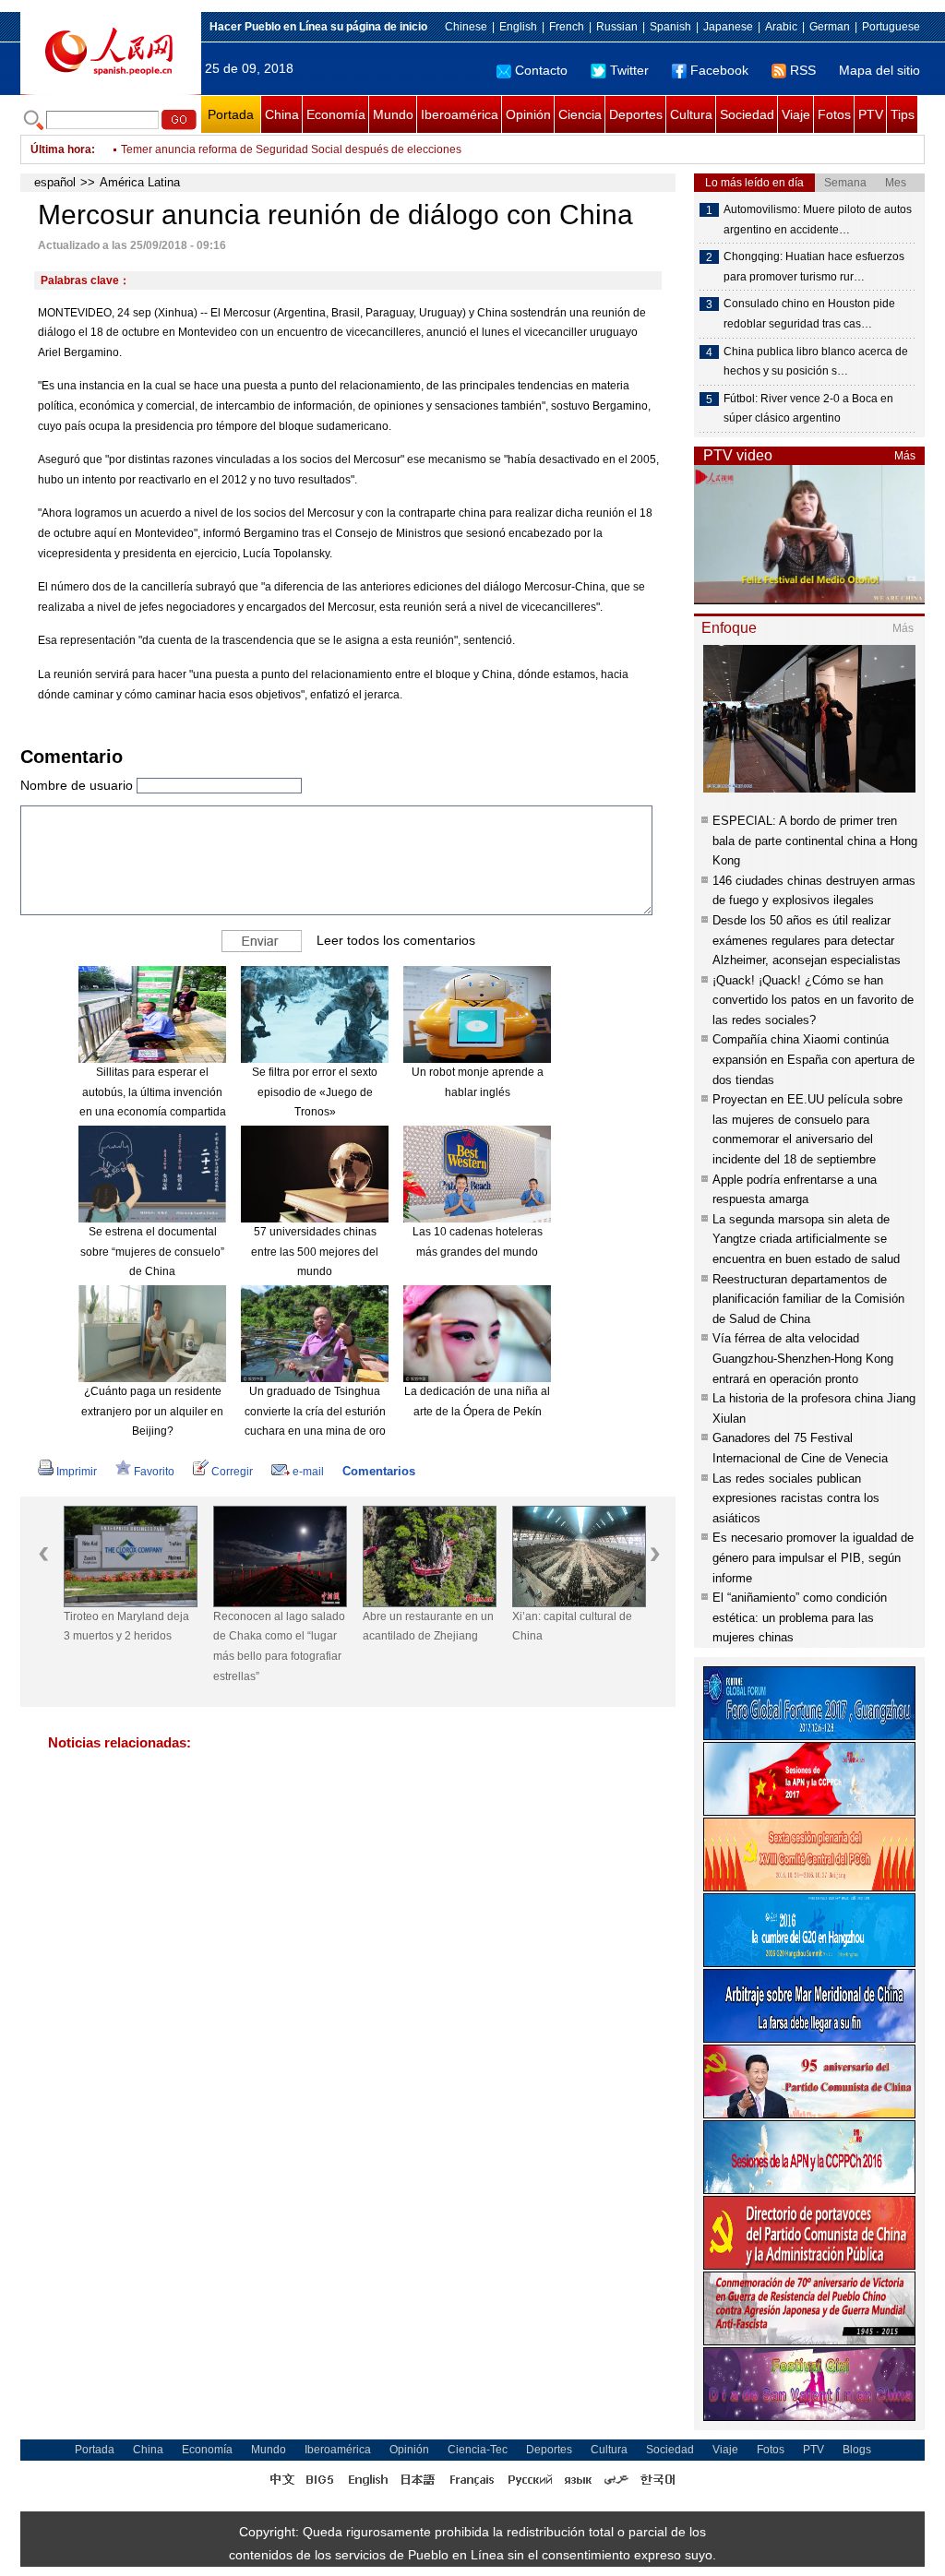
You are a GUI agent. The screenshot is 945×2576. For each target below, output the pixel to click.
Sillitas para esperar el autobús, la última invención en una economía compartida (153, 1092)
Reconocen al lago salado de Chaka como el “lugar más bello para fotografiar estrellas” (268, 1646)
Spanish (670, 27)
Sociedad (747, 114)
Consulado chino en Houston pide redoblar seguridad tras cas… (809, 314)
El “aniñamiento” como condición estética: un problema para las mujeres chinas (800, 1617)
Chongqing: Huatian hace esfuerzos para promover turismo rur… (814, 267)
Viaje (796, 114)
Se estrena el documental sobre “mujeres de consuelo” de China (152, 1252)
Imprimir (77, 1472)
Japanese (728, 27)
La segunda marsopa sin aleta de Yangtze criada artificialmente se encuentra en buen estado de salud (806, 1239)
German (830, 27)
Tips (903, 114)
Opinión (528, 114)
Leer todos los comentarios (396, 940)
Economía (336, 114)
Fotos (834, 114)
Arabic (781, 27)
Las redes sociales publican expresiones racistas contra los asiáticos (796, 1498)
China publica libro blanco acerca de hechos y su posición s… (816, 362)
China (282, 114)
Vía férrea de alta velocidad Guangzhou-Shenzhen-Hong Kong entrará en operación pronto (803, 1358)
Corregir (232, 1472)
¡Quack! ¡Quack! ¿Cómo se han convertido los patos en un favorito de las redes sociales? (813, 1000)
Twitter (629, 70)
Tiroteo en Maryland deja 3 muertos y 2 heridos (115, 1627)
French (567, 27)
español (55, 182)
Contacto (541, 70)
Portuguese (891, 27)
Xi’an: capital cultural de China (561, 1627)
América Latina (140, 182)
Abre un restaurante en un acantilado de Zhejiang (417, 1627)
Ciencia (580, 114)
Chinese (466, 27)
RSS (803, 70)
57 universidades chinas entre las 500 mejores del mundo (315, 1252)
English (518, 27)
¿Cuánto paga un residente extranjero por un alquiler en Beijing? (152, 1411)
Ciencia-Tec (478, 2450)
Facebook (719, 70)
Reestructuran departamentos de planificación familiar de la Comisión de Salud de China (808, 1299)
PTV (871, 114)
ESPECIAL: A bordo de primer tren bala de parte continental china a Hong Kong (815, 841)
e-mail (308, 1472)
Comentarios (379, 1471)
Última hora (61, 149)
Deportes (636, 114)
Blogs (857, 2450)
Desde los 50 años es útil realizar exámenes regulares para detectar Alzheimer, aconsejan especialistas (807, 940)
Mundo (393, 114)
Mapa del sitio (879, 70)
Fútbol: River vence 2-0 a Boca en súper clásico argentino (808, 409)
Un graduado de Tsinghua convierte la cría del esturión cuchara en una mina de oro (315, 1411)
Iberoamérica (460, 114)
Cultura (691, 114)
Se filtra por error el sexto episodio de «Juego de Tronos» (315, 1092)
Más (905, 456)
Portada (231, 114)
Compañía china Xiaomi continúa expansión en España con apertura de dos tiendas (813, 1059)
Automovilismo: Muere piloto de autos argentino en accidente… (818, 220)
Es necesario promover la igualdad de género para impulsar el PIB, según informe (813, 1557)
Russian (617, 27)
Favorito (154, 1472)
